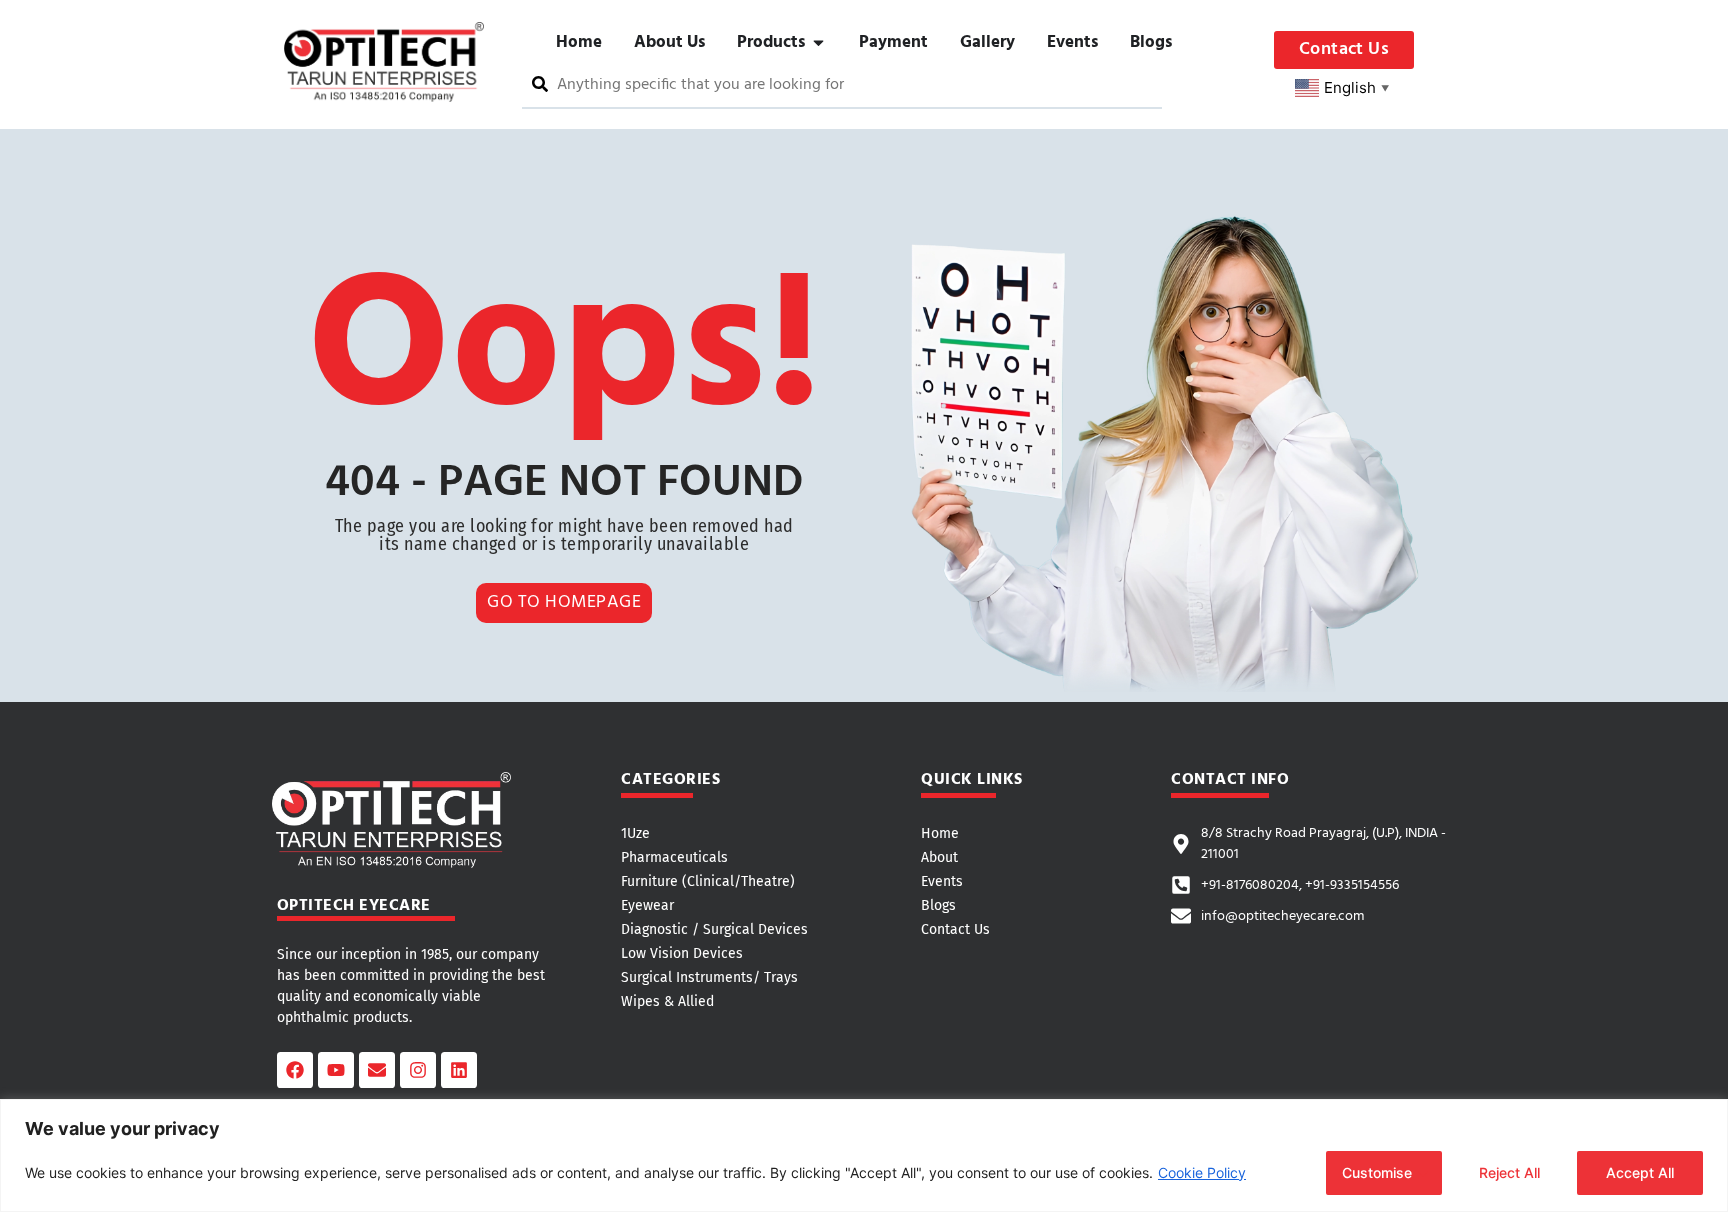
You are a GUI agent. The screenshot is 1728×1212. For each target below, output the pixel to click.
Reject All (1509, 1172)
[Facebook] (295, 1070)
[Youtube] (336, 1070)
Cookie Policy (1202, 1172)
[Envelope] (377, 1070)
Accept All (1640, 1172)
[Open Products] (818, 43)
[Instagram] (418, 1070)
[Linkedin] (459, 1070)
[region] (864, 1155)
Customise (1377, 1172)
